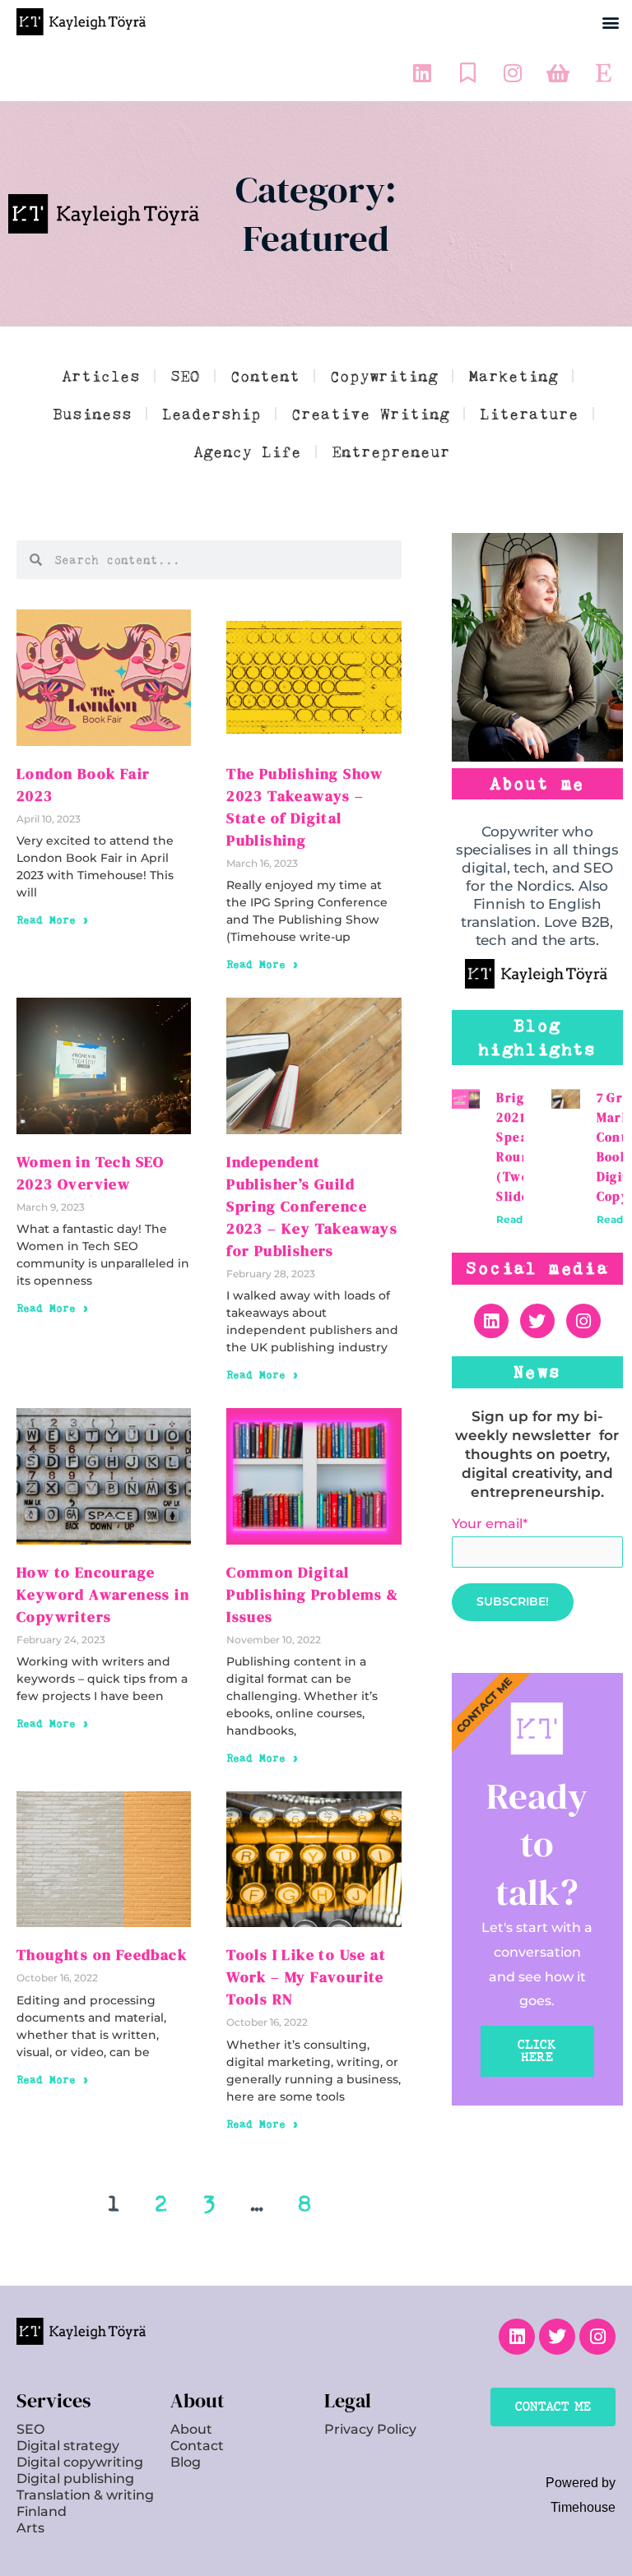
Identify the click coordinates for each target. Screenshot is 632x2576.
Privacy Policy (370, 2429)
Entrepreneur (391, 452)
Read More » (53, 920)
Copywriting (384, 376)
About (191, 2429)
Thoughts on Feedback (102, 1955)
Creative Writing (370, 414)
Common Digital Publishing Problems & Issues (312, 1594)
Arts (30, 2528)
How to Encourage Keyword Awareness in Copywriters (103, 1594)
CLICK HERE (537, 2051)
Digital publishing (75, 2479)
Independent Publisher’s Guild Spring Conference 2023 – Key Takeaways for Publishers (312, 1206)
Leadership (211, 414)
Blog (186, 2462)
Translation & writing (85, 2495)
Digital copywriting (80, 2462)
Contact (197, 2446)
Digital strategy (68, 2446)
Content (265, 376)
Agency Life (247, 452)
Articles (101, 376)
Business (92, 414)
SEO (185, 376)
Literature (529, 414)
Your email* (490, 1524)
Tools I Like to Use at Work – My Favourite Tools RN (306, 1977)
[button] (610, 22)
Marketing (513, 376)
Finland (42, 2511)
